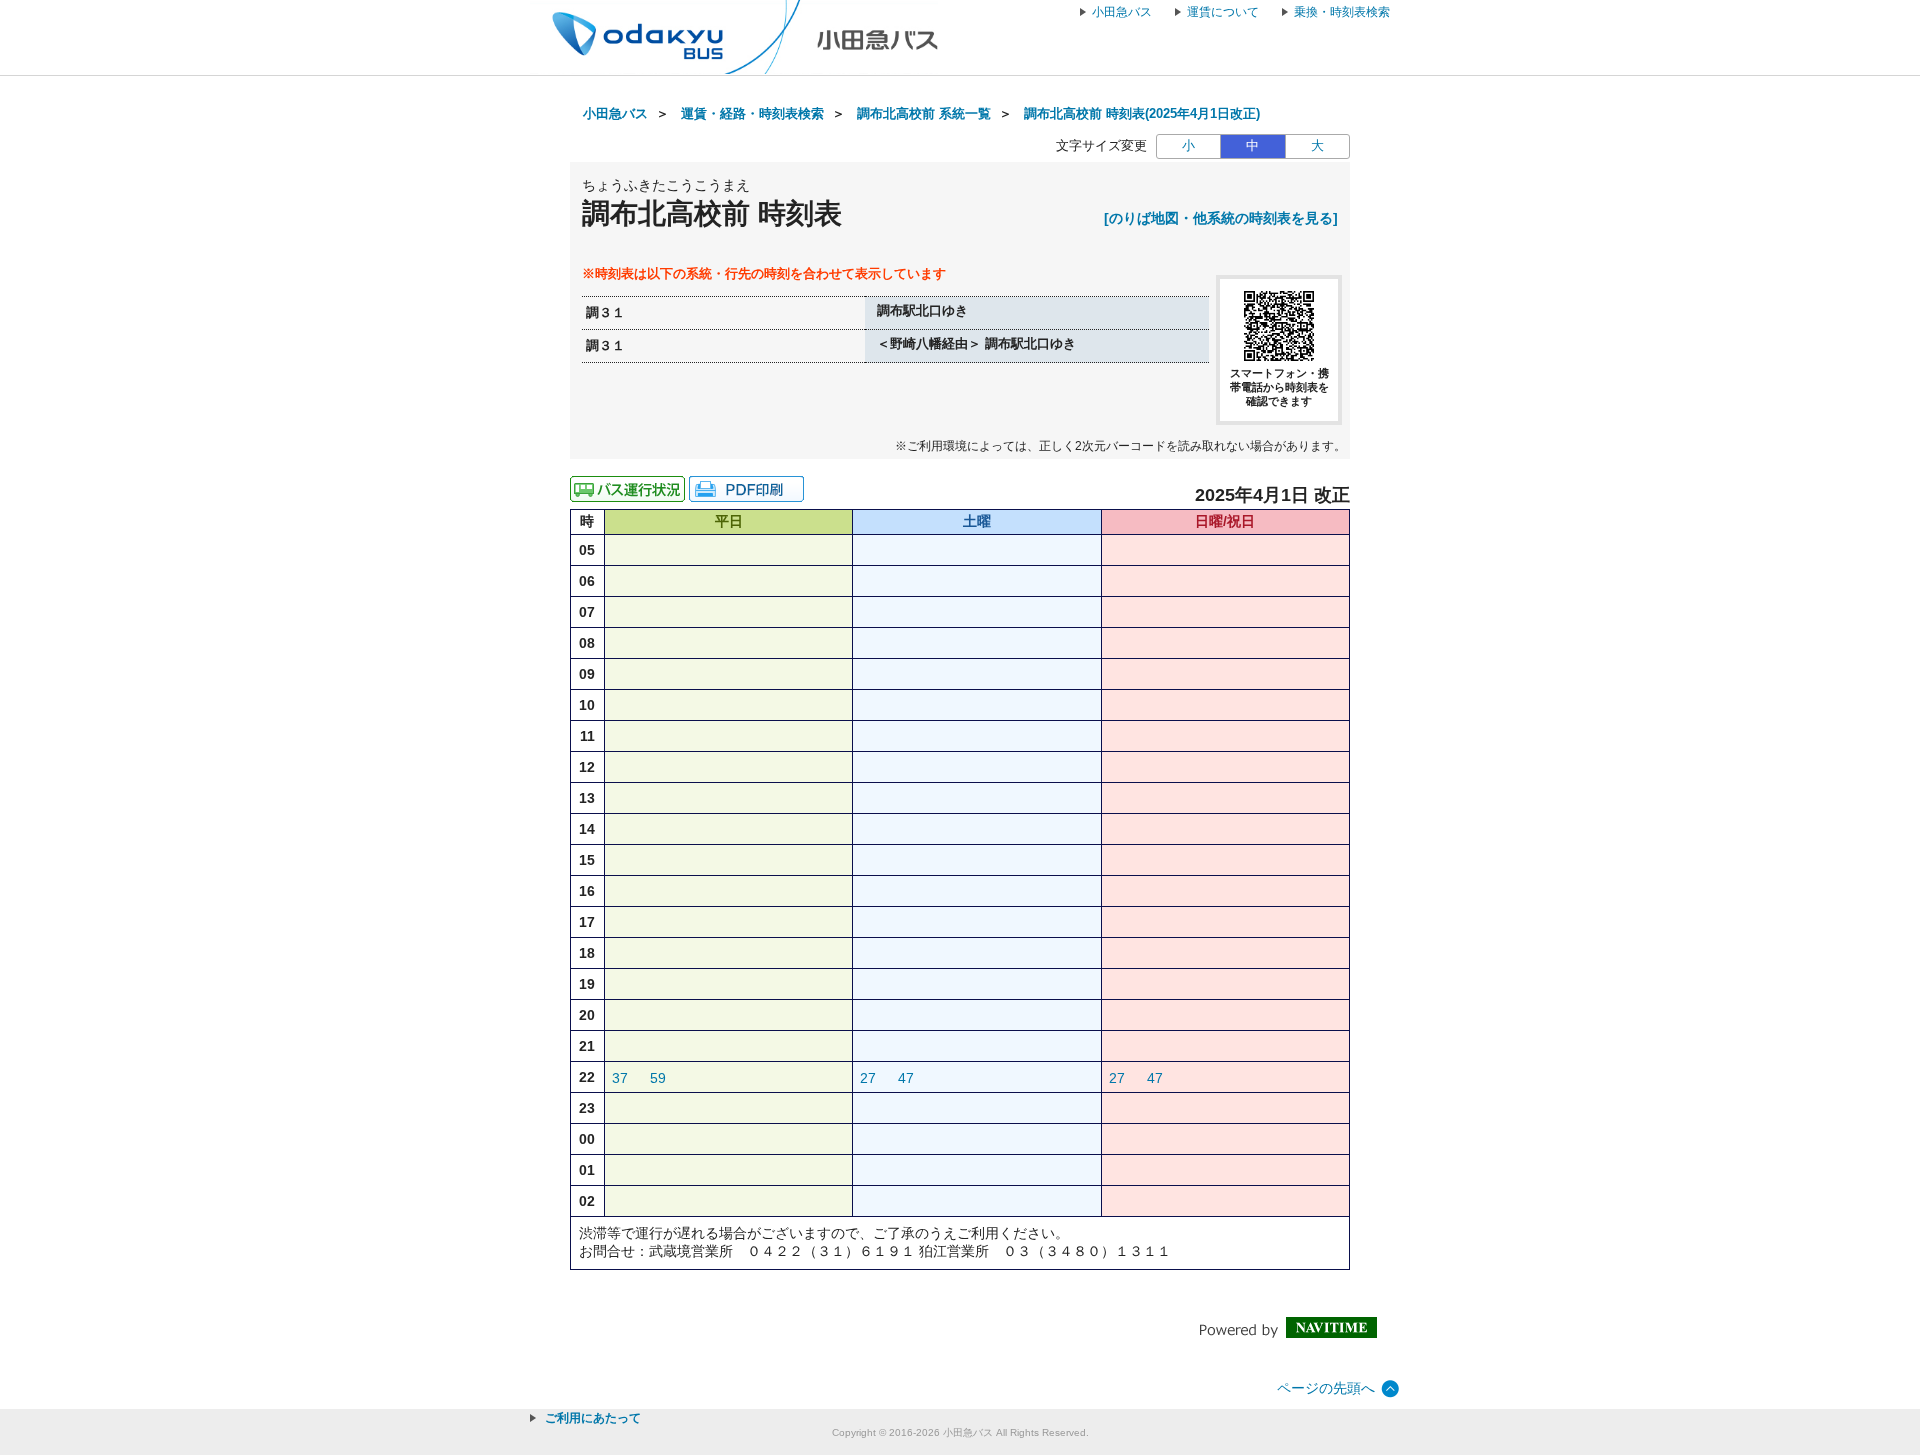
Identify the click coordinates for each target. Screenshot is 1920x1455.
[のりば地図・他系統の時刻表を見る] (1221, 218)
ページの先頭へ (1326, 1388)
